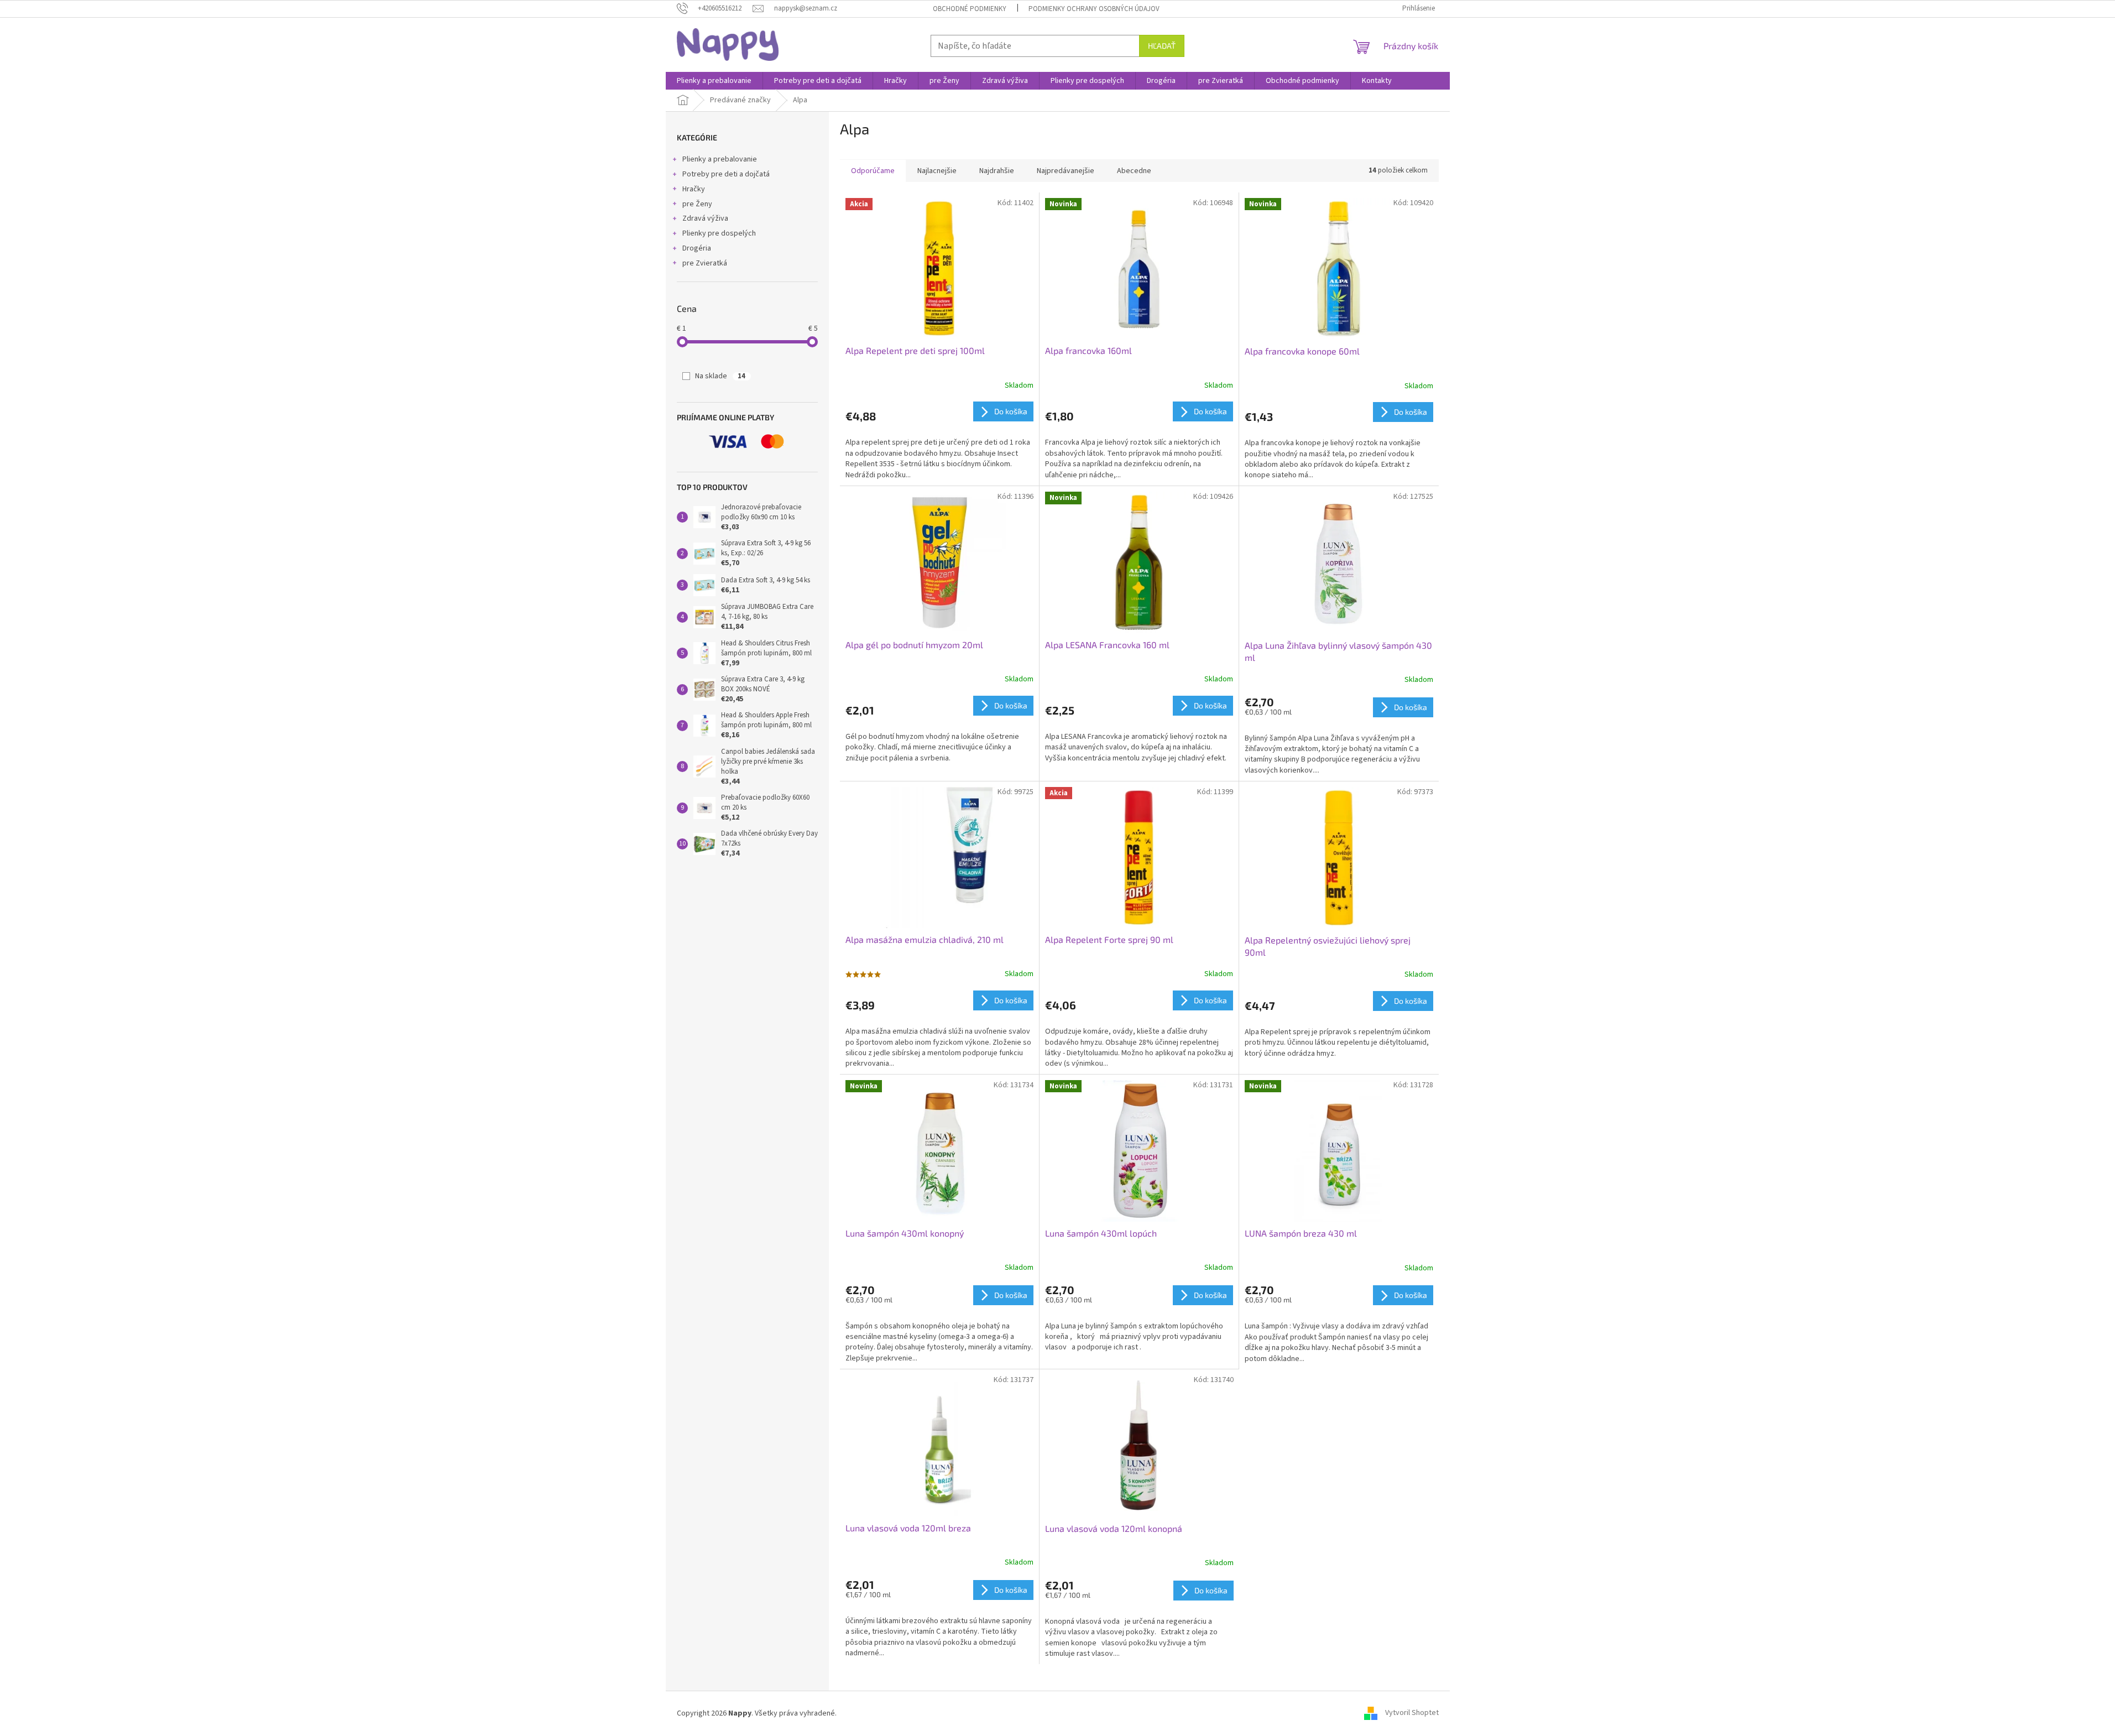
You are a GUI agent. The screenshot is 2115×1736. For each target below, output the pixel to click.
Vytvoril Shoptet (1412, 1713)
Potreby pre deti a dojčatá (726, 174)
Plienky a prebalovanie (720, 159)
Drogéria (697, 248)
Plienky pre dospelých (719, 233)
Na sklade (720, 376)
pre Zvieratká (705, 263)
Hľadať (1162, 46)
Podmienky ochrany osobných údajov (1094, 9)
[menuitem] (714, 81)
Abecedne (1134, 171)
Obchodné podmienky (970, 9)
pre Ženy (697, 204)
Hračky (694, 189)
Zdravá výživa (705, 218)
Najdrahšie (997, 171)
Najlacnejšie (937, 171)
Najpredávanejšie (1066, 171)
